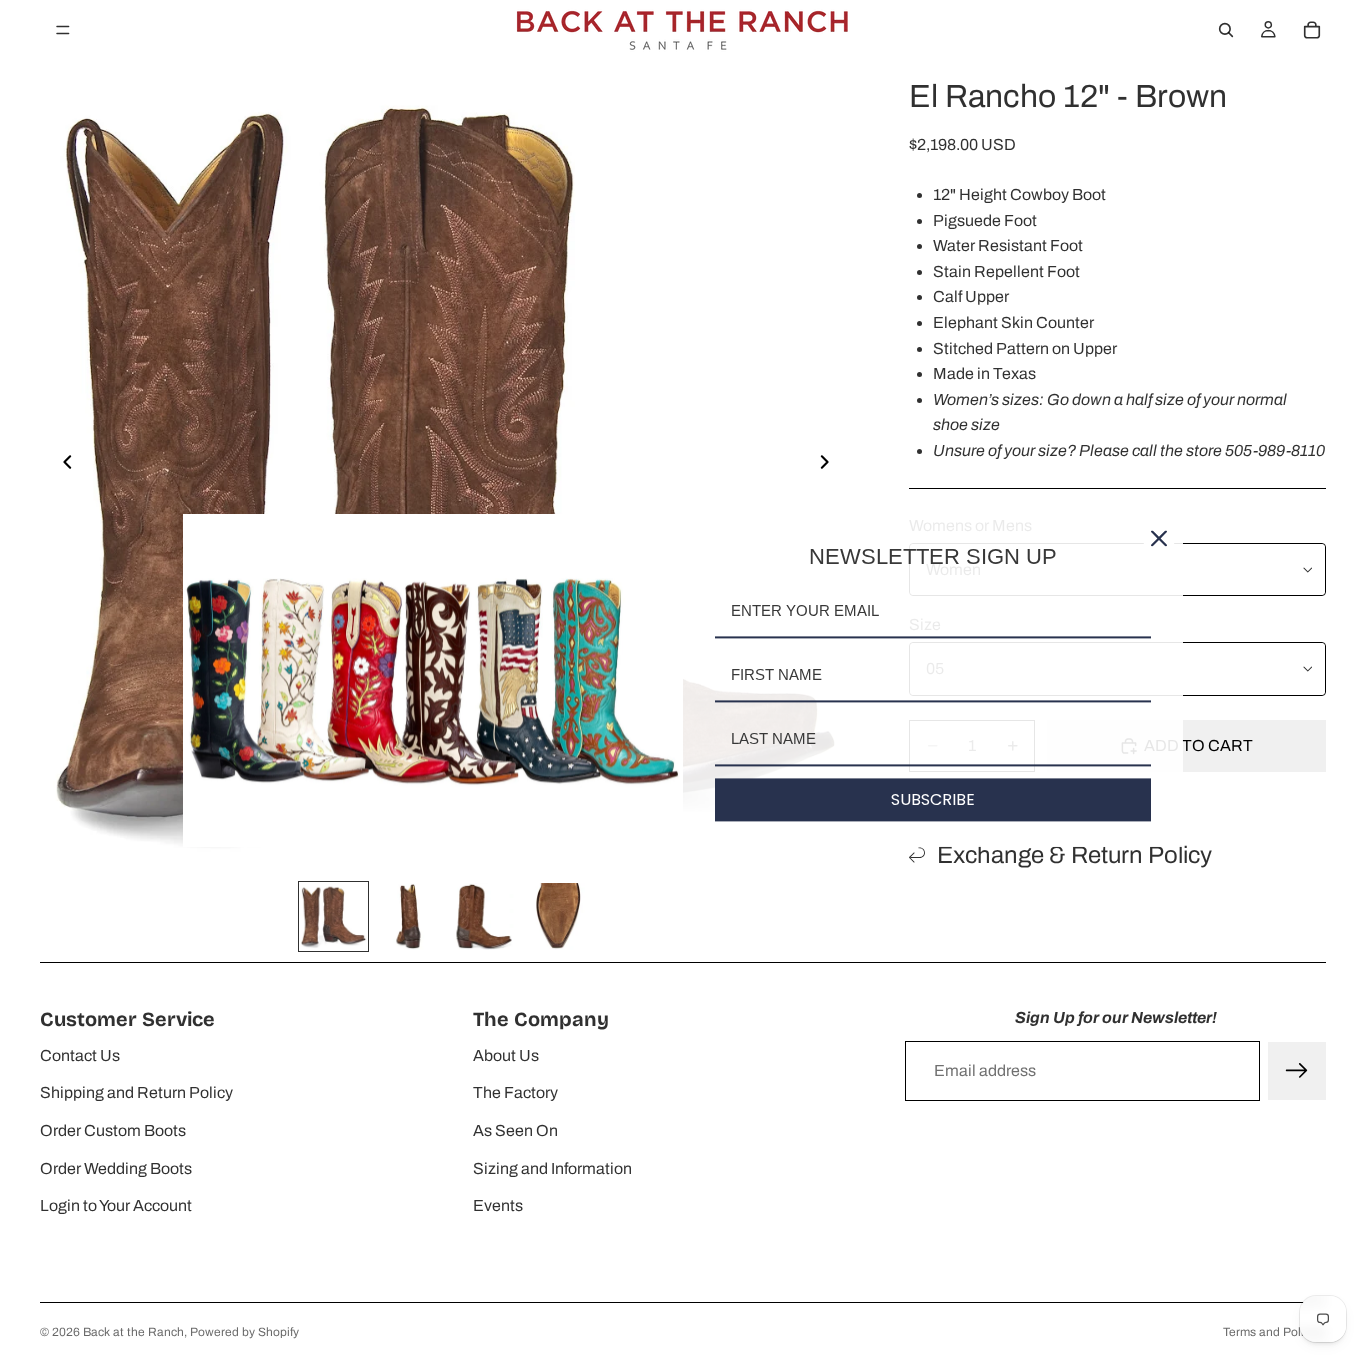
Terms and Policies (1274, 1332)
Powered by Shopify (244, 1332)
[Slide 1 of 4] (333, 916)
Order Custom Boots (113, 1130)
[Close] (1159, 538)
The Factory (515, 1092)
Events (498, 1205)
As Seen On (515, 1130)
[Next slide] (830, 466)
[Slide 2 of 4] (408, 916)
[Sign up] (1297, 1071)
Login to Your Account (116, 1205)
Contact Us (80, 1055)
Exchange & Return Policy (1074, 855)
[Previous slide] (62, 466)
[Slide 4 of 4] (558, 916)
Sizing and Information (552, 1168)
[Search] (1226, 30)
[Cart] (1312, 30)
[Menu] (63, 30)
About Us (506, 1055)
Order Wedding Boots (116, 1168)
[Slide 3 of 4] (483, 916)
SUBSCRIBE (933, 799)
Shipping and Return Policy (136, 1092)
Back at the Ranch (133, 1332)
